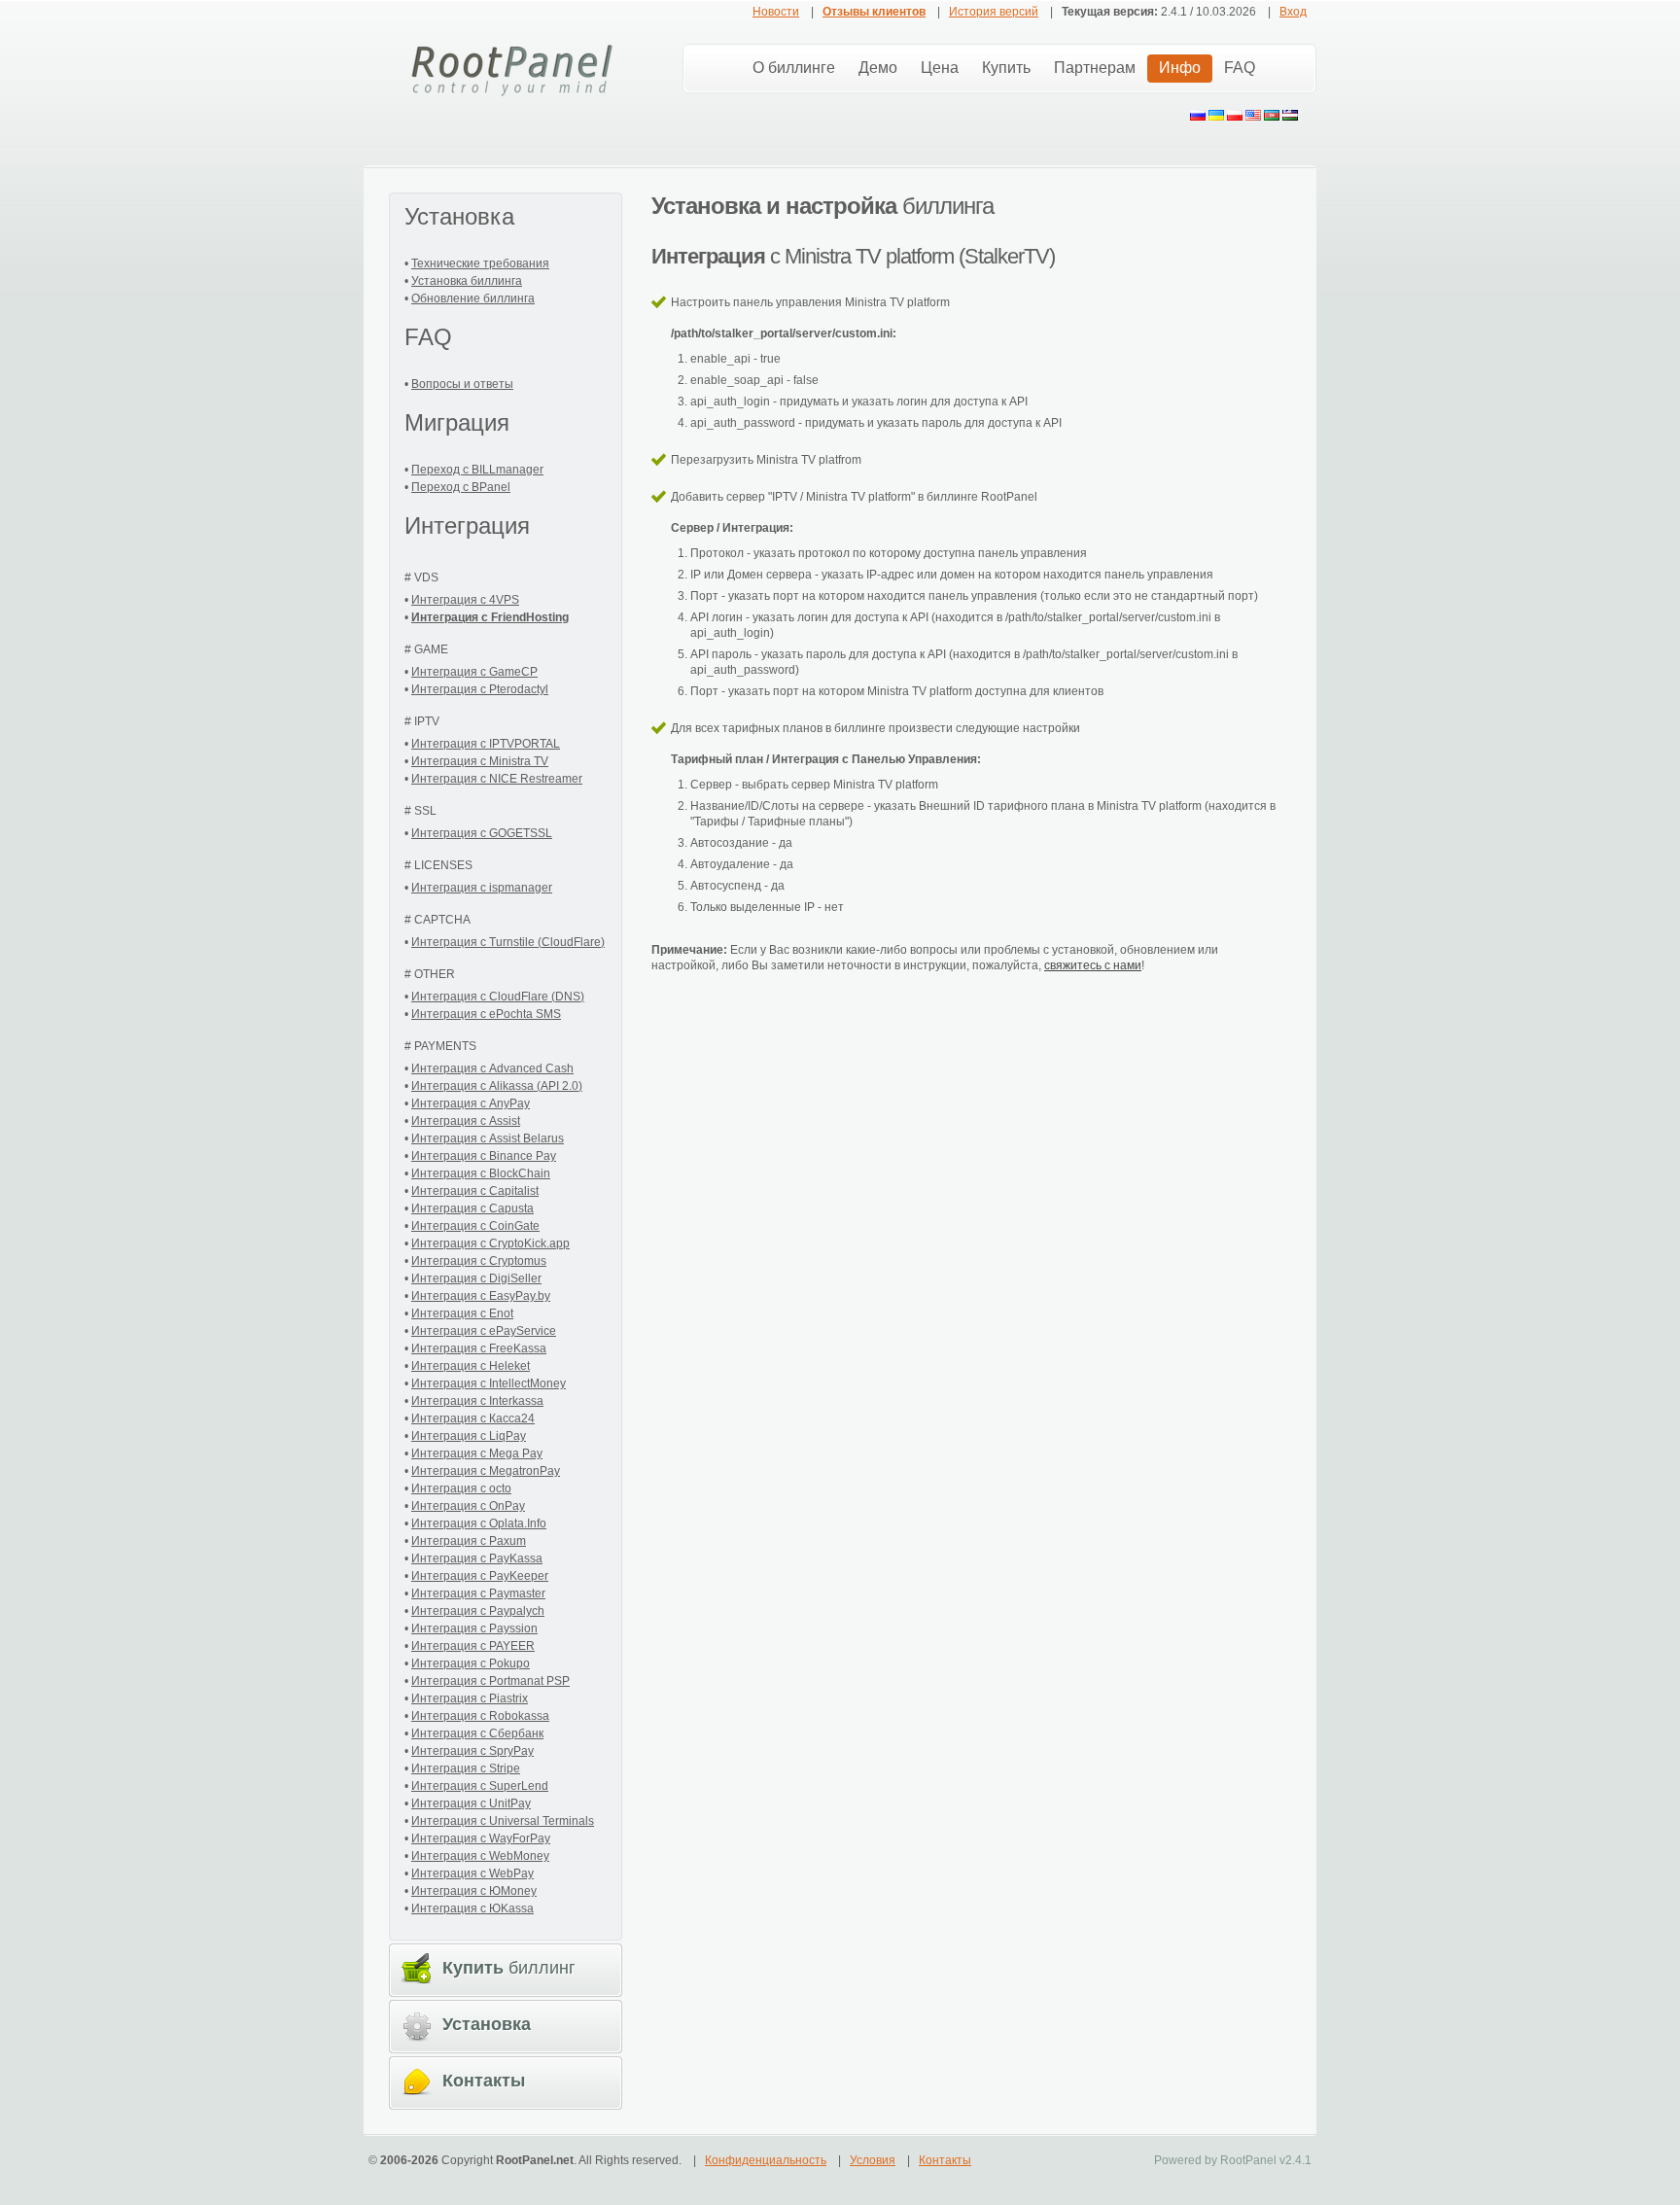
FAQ (1240, 68)
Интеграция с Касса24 (473, 1418)
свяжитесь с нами (1093, 965)
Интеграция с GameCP (474, 672)
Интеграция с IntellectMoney (489, 1383)
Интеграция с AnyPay (471, 1103)
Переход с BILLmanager (477, 470)
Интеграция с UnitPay (471, 1803)
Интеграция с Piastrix (470, 1698)
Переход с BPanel (461, 487)
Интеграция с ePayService (484, 1331)
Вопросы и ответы (462, 384)
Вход (1293, 12)
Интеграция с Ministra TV (480, 761)
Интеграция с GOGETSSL (482, 833)
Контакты (945, 2160)
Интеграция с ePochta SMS (486, 1014)
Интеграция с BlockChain (481, 1173)
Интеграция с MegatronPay (486, 1471)
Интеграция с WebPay (472, 1873)
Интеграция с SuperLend (480, 1786)
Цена (940, 68)
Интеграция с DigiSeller (476, 1278)
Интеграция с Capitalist (475, 1191)
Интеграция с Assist (466, 1121)
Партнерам (1095, 68)
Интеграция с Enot (462, 1313)
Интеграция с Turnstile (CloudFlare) (508, 942)
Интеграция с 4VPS (465, 600)
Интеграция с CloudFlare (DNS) (498, 997)
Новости (776, 12)
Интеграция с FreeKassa (479, 1348)
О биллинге (794, 68)
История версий (994, 12)
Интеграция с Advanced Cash (492, 1068)
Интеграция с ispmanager (482, 888)
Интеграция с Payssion (474, 1628)
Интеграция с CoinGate (475, 1226)
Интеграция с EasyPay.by (481, 1296)
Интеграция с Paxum (469, 1541)
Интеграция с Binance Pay (484, 1156)
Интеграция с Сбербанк (477, 1733)
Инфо (1180, 68)
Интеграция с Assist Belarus (488, 1138)
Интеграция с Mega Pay (477, 1453)
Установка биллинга (467, 281)
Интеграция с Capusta (472, 1208)
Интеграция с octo (461, 1488)
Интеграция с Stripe (466, 1768)
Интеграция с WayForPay (481, 1838)
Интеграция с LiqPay (469, 1436)
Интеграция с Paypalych (478, 1611)
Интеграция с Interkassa (477, 1401)
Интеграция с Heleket (471, 1366)
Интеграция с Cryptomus (479, 1261)
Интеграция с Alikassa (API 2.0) (497, 1086)
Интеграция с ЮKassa (472, 1908)
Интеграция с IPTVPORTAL (486, 744)
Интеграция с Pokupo (471, 1663)
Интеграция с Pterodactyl (480, 689)
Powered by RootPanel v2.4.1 (1233, 2160)
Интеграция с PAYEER (473, 1646)
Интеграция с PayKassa (477, 1558)
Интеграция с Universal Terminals (503, 1821)
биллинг (509, 1968)
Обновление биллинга (473, 298)
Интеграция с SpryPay (472, 1751)
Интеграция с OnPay (468, 1506)
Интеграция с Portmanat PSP (490, 1681)
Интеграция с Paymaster (478, 1593)
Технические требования (480, 263)
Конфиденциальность (766, 2160)
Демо (878, 68)
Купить (1006, 68)
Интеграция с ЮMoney (474, 1891)
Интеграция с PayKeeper (480, 1576)
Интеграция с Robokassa (480, 1716)
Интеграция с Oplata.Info (479, 1523)
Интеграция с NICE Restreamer (497, 779)
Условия (873, 2160)
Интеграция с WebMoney (480, 1856)
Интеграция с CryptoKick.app (490, 1243)
